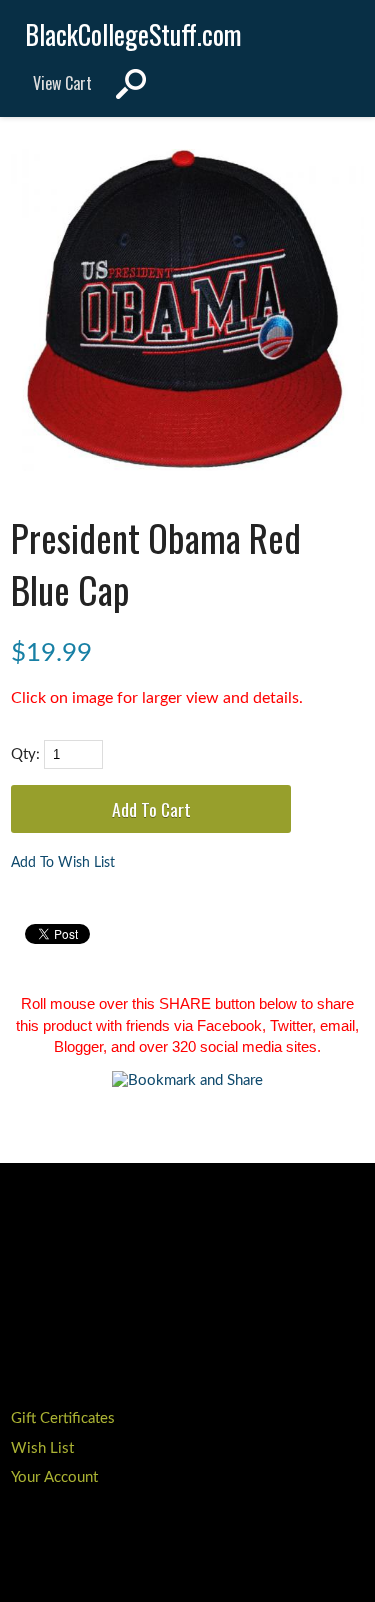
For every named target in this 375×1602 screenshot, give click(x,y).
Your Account (54, 1477)
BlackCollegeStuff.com (133, 34)
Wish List (42, 1448)
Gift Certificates (63, 1418)
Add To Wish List (63, 863)
